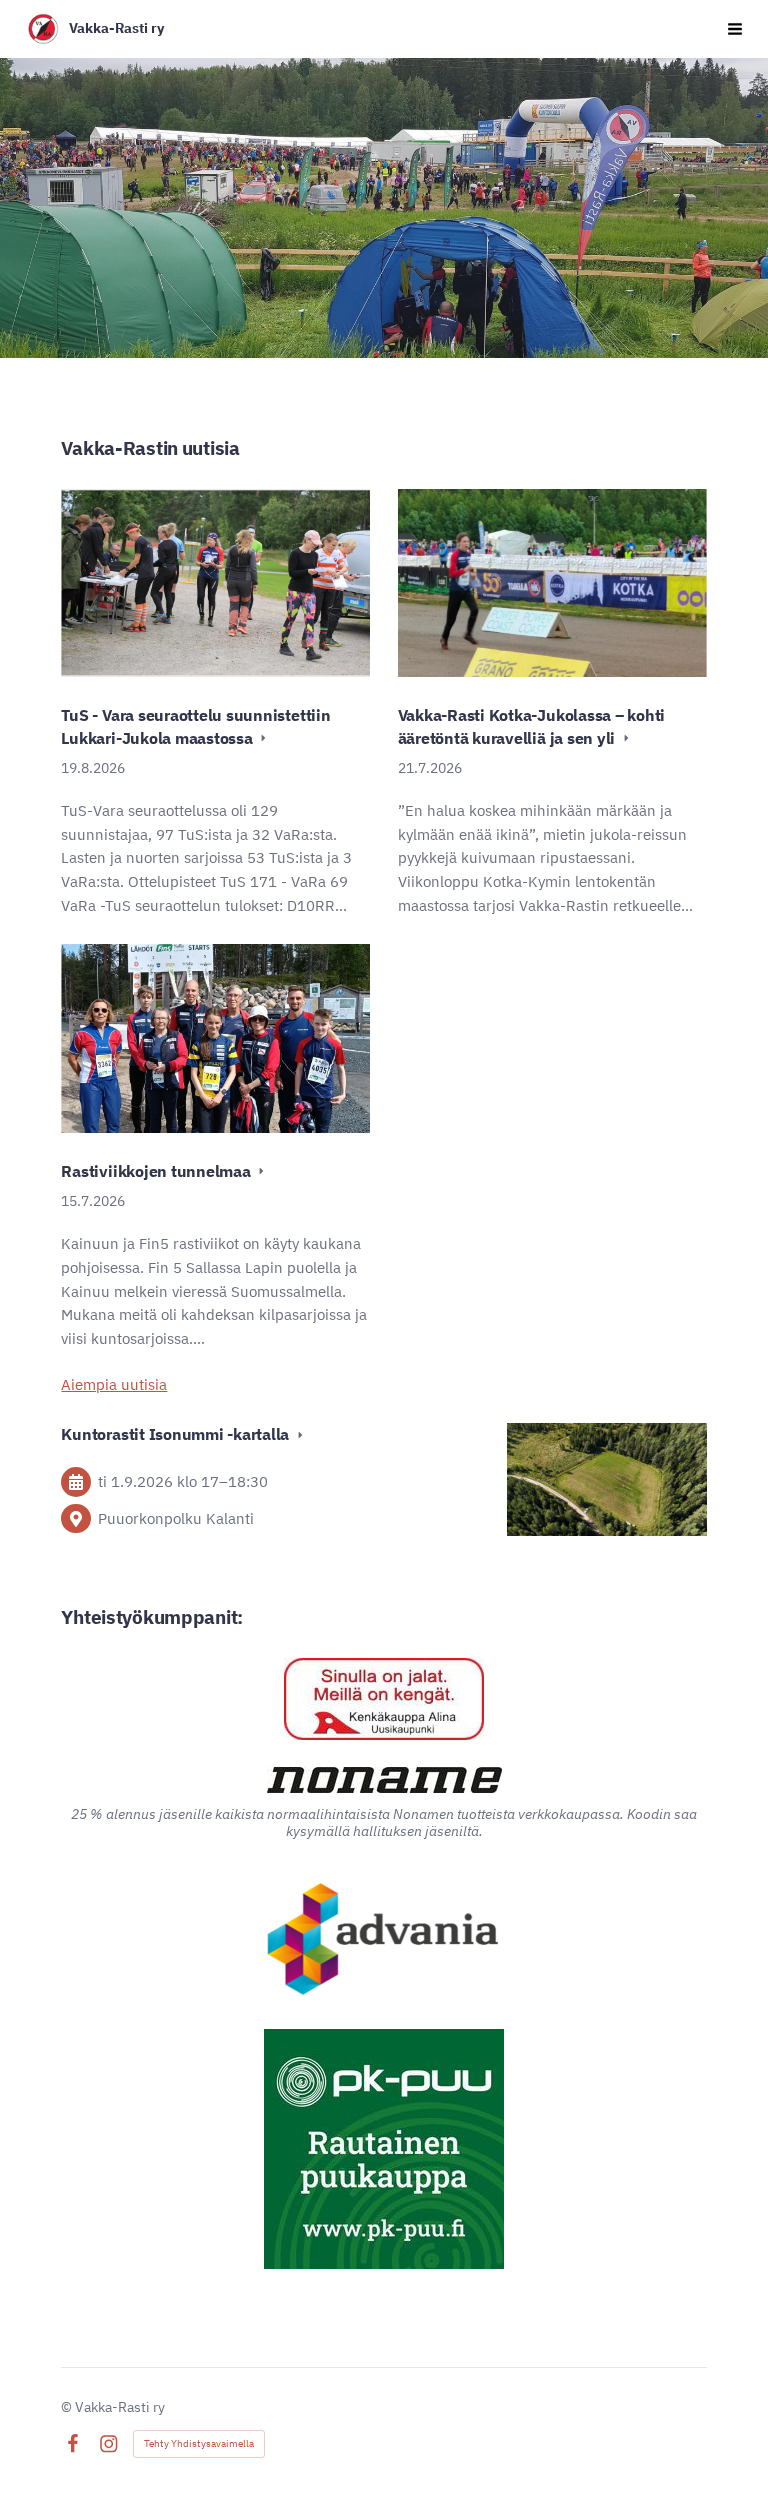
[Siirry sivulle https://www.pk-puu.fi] (384, 2149)
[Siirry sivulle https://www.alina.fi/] (384, 1699)
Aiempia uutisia (114, 1384)
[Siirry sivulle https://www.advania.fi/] (384, 1941)
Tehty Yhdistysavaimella (199, 2443)
